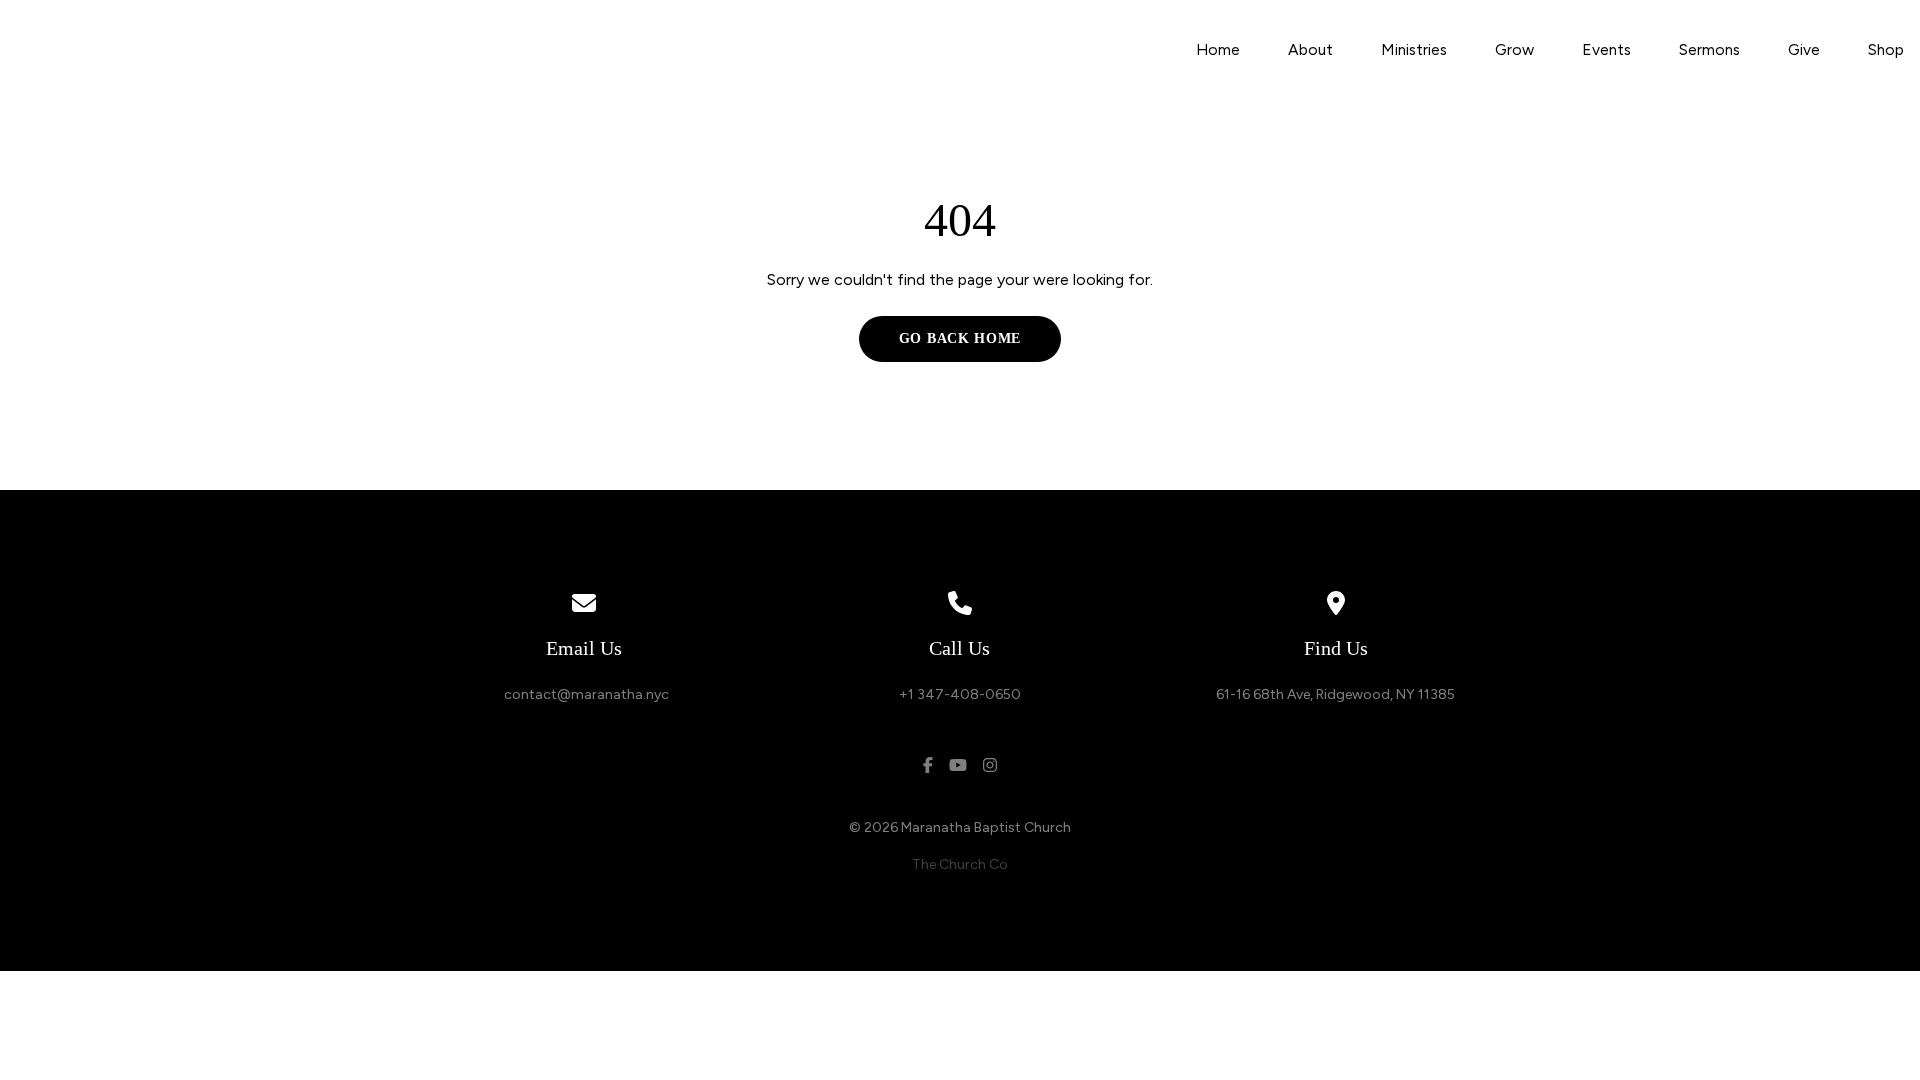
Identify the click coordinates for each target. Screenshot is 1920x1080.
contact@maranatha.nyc (583, 694)
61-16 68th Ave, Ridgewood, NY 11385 (1335, 694)
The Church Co (960, 864)
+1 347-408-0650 (960, 694)
